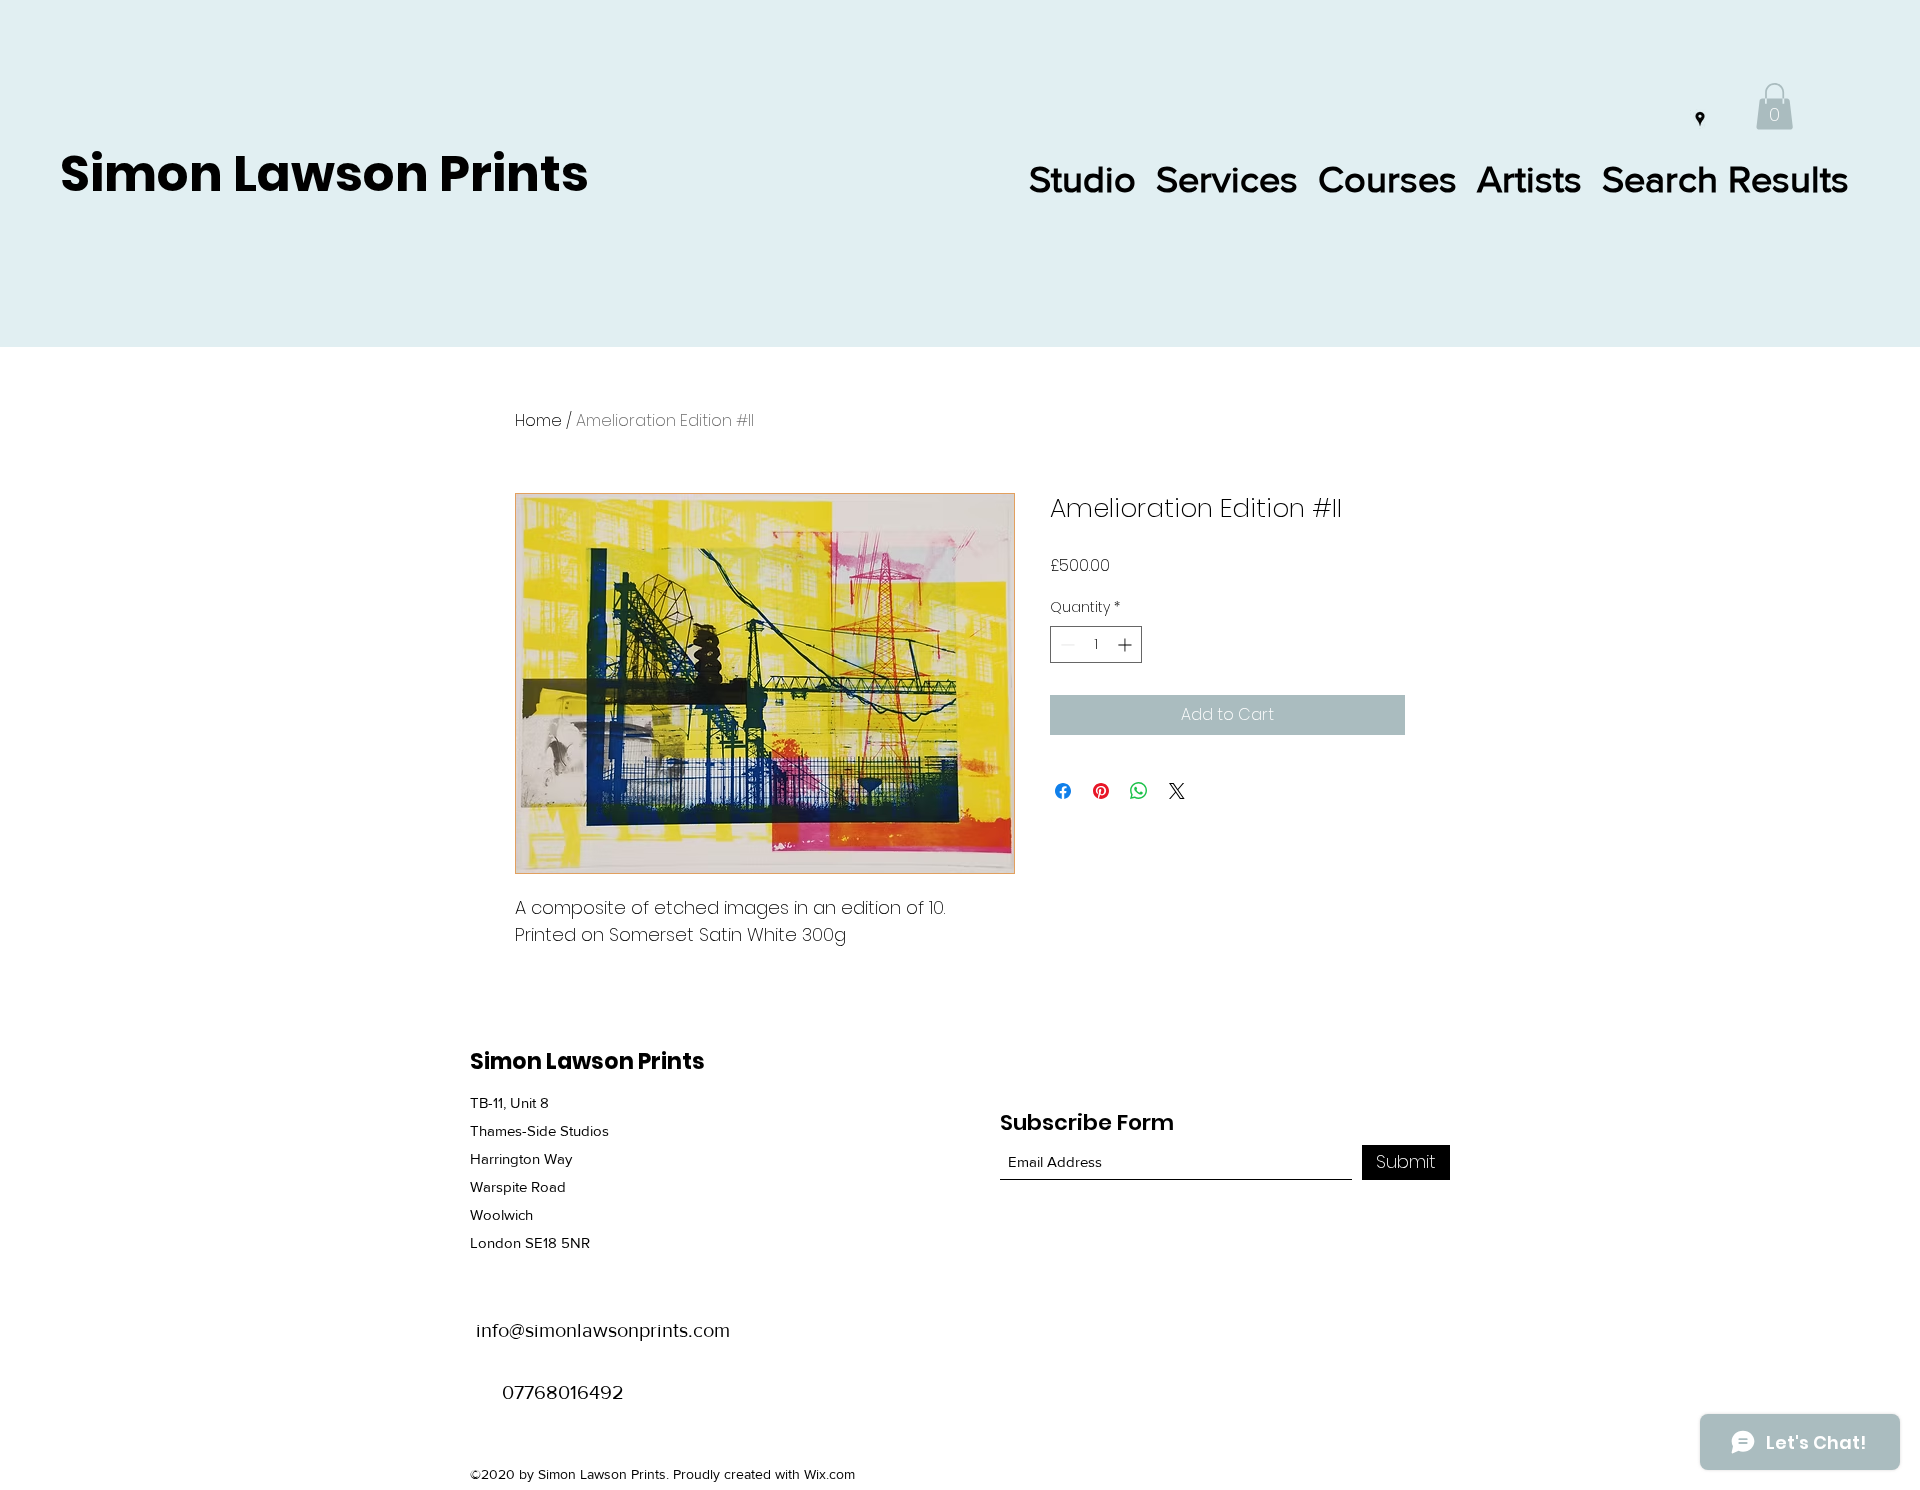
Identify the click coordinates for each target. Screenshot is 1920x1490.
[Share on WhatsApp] (1139, 791)
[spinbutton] (1096, 644)
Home (538, 420)
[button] (1774, 106)
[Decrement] (1065, 644)
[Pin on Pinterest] (1101, 791)
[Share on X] (1177, 791)
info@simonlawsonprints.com (603, 1330)
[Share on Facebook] (1063, 791)
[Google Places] (1700, 119)
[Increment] (1126, 644)
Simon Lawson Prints (324, 173)
